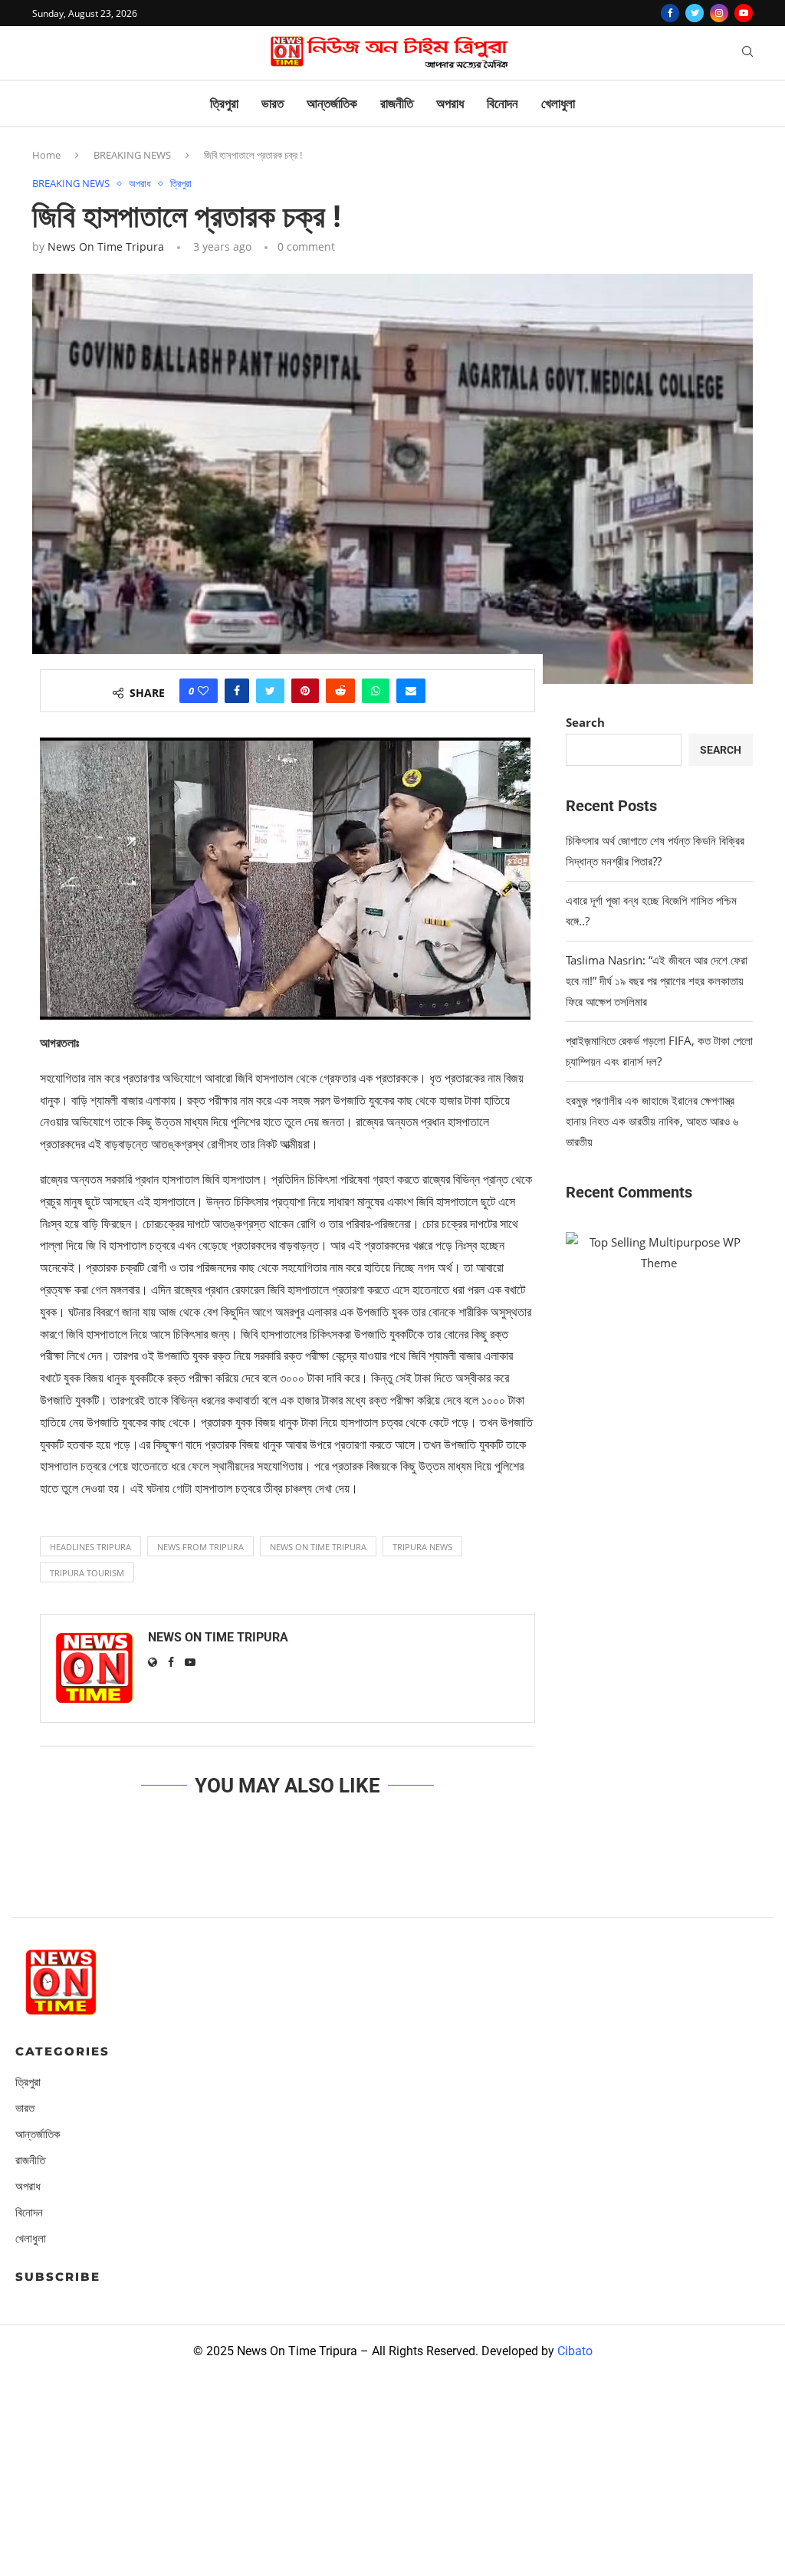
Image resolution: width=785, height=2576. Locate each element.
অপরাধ (450, 103)
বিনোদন (503, 103)
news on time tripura (318, 1547)
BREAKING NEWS (132, 155)
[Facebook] (670, 13)
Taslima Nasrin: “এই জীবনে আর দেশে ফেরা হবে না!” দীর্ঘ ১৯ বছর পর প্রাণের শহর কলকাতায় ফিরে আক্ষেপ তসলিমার (657, 981)
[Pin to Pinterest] (305, 691)
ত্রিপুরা (224, 103)
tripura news (422, 1547)
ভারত (273, 103)
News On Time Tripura (106, 246)
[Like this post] (203, 691)
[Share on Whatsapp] (376, 691)
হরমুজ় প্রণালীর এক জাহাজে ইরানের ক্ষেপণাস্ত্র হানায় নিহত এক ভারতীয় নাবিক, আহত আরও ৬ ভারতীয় (652, 1121)
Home (46, 155)
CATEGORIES (62, 2051)
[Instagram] (719, 13)
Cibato (575, 2351)
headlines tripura (90, 1547)
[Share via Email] (411, 691)
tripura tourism (87, 1573)
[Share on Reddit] (340, 691)
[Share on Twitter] (270, 691)
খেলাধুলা (558, 103)
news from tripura (200, 1547)
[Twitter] (695, 13)
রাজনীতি (397, 103)
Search (585, 722)
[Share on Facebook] (237, 691)
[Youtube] (744, 13)
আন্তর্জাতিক (332, 103)
